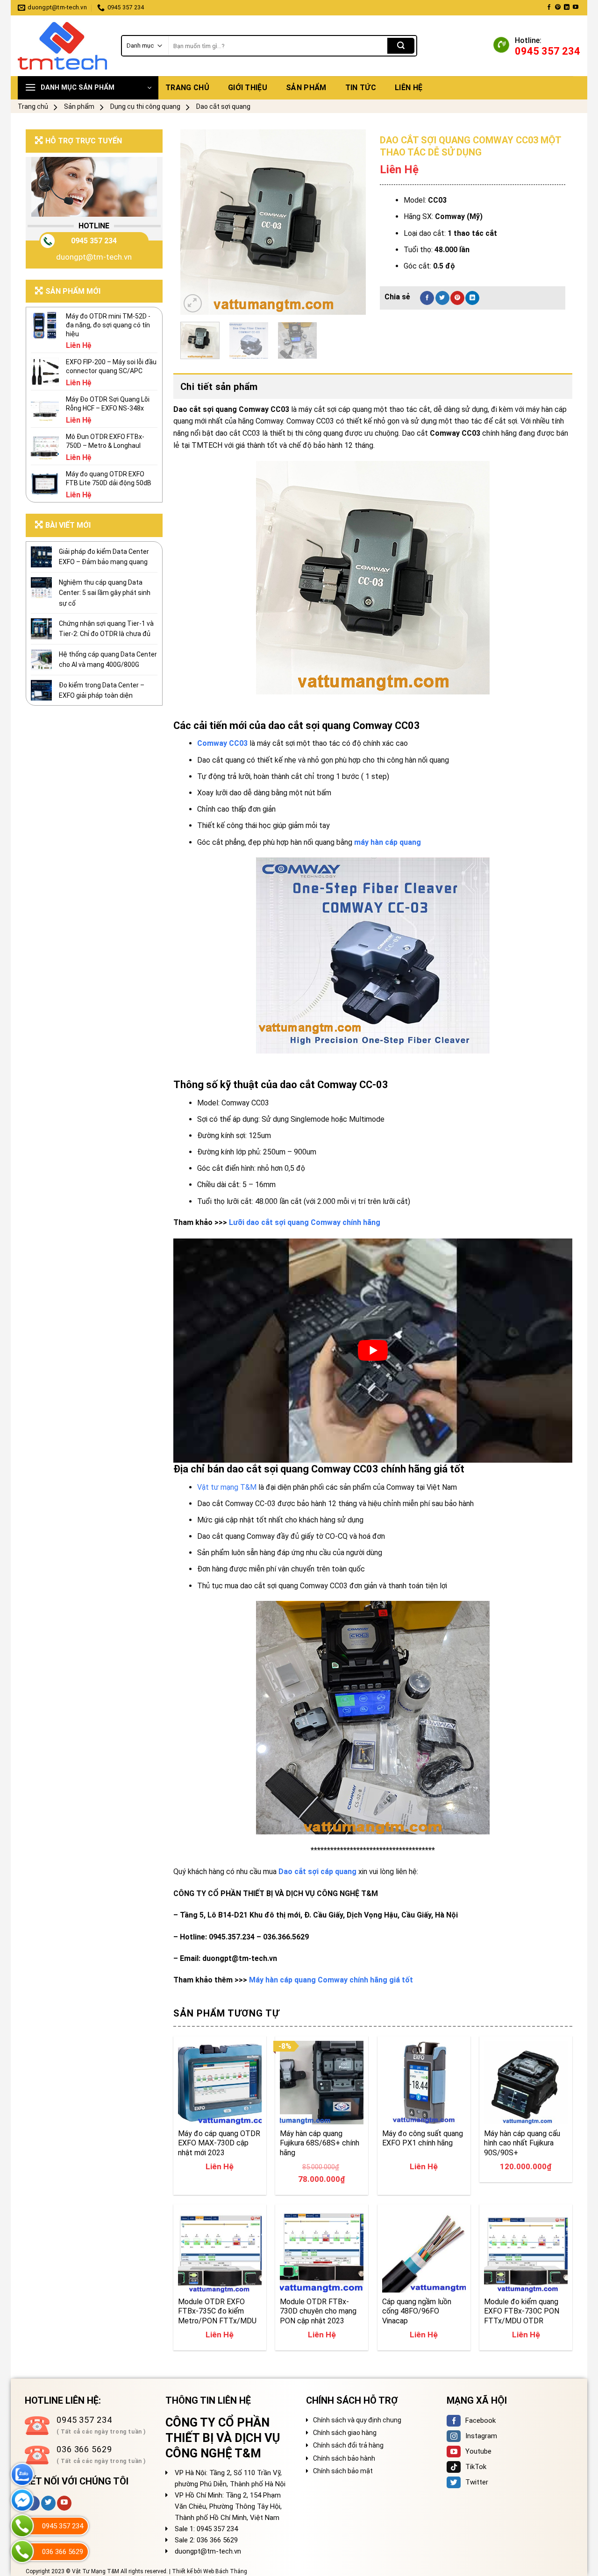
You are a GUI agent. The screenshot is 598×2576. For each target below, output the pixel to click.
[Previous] (196, 222)
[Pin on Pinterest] (457, 298)
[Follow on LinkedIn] (567, 7)
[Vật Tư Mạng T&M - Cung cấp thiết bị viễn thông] (62, 46)
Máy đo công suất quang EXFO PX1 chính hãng (423, 2138)
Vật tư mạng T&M (227, 1487)
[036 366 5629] (22, 2551)
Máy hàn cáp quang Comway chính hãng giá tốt (331, 1980)
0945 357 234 (94, 241)
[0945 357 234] (22, 2526)
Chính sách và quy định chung (357, 2420)
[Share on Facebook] (427, 298)
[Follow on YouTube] (576, 7)
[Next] (350, 222)
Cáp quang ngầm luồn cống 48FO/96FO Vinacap (417, 2311)
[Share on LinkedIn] (472, 298)
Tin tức (361, 88)
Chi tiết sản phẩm (219, 387)
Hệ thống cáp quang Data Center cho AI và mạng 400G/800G (108, 659)
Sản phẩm (306, 88)
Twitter (477, 2482)
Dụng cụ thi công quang (145, 106)
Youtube (478, 2451)
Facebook (481, 2420)
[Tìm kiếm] (401, 46)
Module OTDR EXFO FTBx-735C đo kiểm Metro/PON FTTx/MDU (217, 2311)
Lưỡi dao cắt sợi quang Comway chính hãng (305, 1222)
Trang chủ (187, 88)
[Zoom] (193, 303)
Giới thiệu (248, 88)
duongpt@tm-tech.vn (94, 257)
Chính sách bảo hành (344, 2458)
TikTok (476, 2467)
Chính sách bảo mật (343, 2471)
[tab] (373, 387)
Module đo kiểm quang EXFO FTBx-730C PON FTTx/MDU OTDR (522, 2311)
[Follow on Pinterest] (558, 7)
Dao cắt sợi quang (223, 106)
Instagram (481, 2436)
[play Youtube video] (373, 1351)
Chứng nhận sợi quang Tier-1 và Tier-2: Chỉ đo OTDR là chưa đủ (106, 629)
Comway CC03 (222, 743)
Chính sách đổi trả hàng (348, 2445)
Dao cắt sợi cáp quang (317, 1872)
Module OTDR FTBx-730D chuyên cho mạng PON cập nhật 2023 (318, 2311)
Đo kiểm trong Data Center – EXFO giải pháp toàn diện (102, 690)
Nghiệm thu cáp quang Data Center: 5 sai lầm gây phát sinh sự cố (105, 593)
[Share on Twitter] (442, 298)
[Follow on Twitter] (48, 2503)
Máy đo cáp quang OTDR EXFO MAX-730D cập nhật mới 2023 (219, 2143)
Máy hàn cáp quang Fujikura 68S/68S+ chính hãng (320, 2143)
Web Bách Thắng (225, 2571)
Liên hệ (409, 88)
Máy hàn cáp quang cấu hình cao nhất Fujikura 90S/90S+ (522, 2143)
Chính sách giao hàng (345, 2433)
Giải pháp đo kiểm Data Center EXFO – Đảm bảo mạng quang (104, 557)
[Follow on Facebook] (549, 7)
